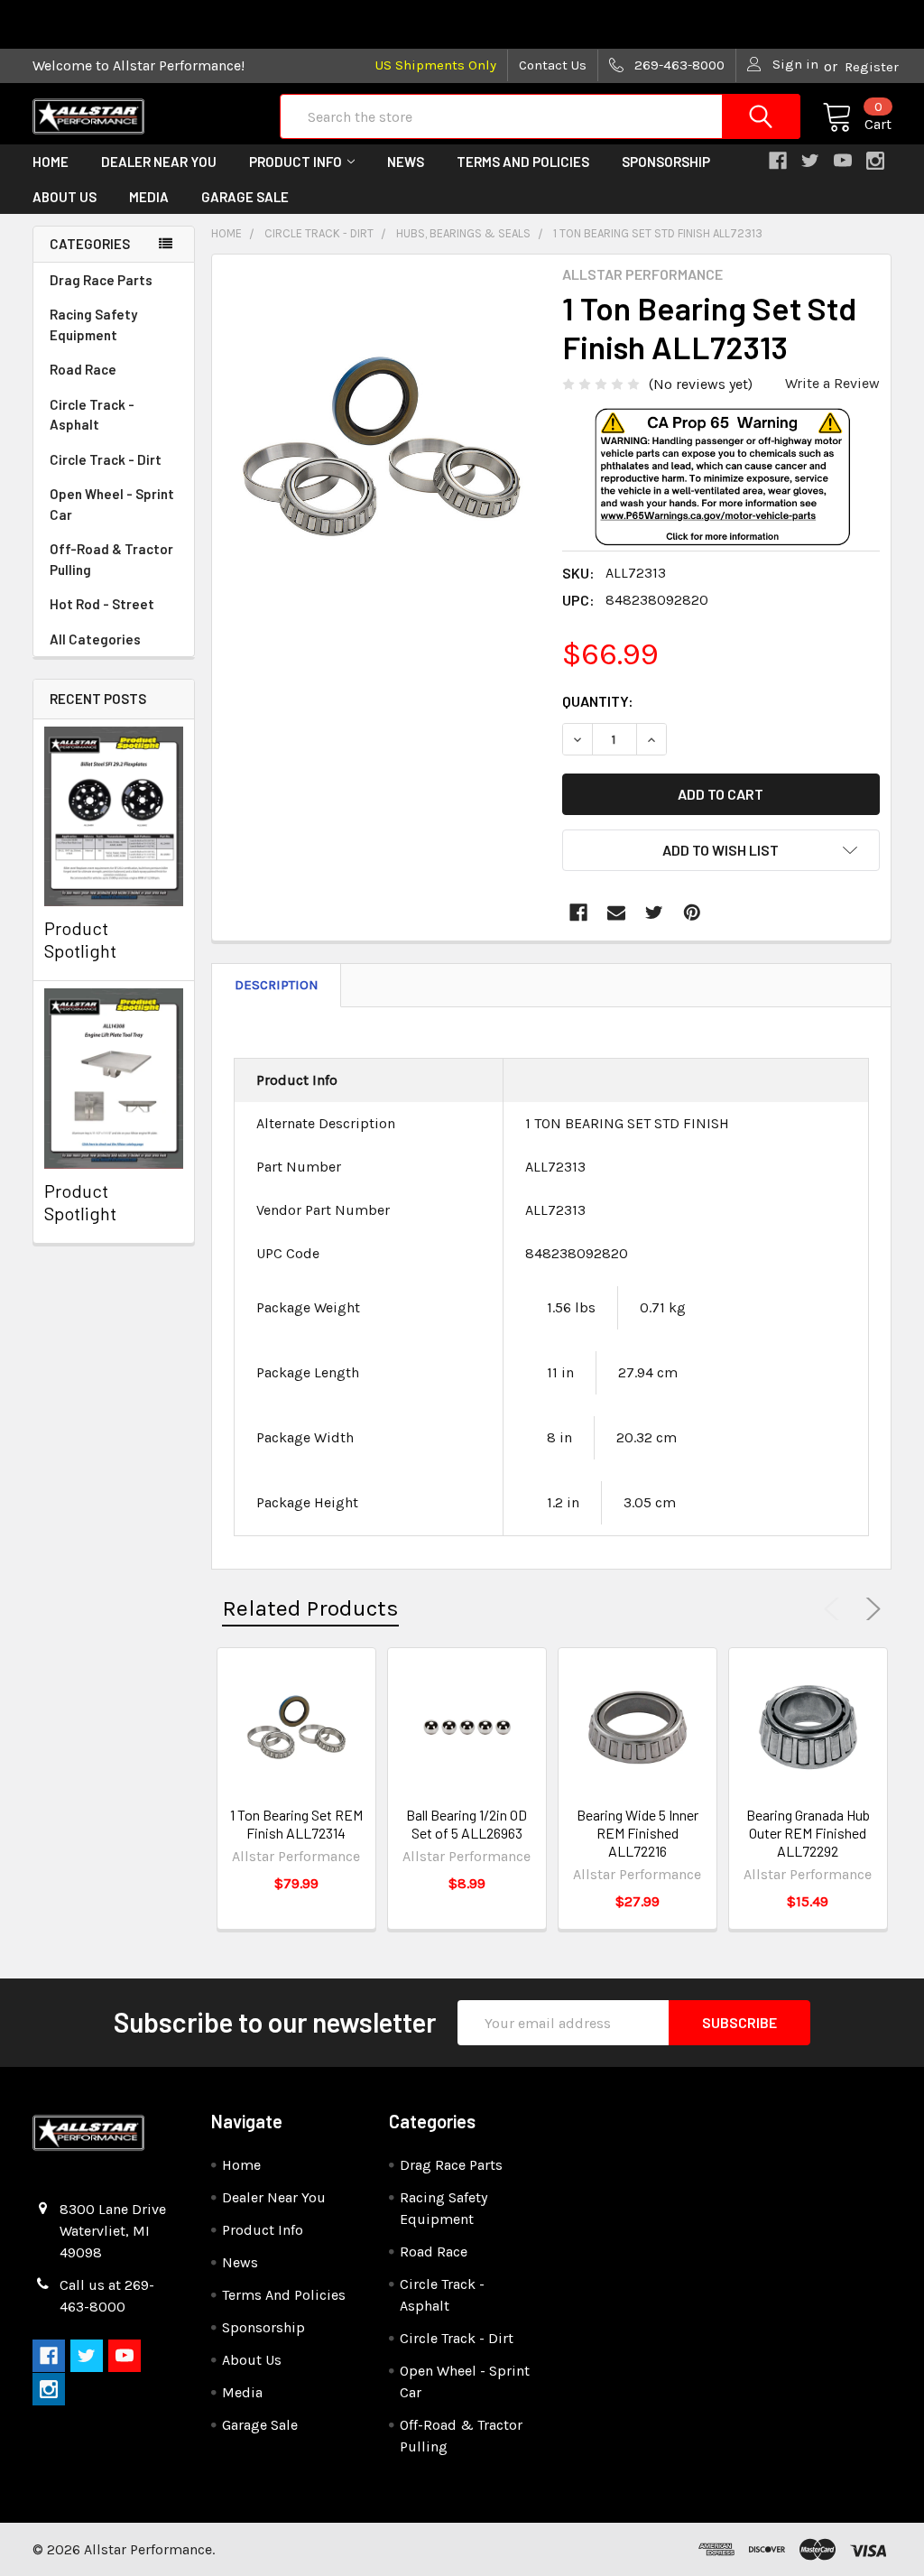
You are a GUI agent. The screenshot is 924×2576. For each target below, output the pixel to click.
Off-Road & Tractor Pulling (111, 559)
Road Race (83, 369)
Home (51, 162)
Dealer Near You (159, 162)
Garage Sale (245, 197)
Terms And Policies (523, 162)
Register (872, 67)
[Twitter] (654, 913)
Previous (836, 1609)
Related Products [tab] (310, 1608)
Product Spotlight (80, 939)
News (406, 162)
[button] (721, 505)
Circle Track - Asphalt (92, 415)
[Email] (616, 913)
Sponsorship (666, 162)
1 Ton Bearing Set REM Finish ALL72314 (296, 1824)
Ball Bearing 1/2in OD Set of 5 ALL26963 (467, 1824)
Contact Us (553, 65)
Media (149, 197)
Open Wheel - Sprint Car (112, 504)
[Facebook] (578, 913)
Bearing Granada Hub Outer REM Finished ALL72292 (808, 1833)
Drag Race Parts (101, 280)
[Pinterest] (692, 913)
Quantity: (598, 701)
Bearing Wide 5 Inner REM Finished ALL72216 (638, 1833)
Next (870, 1609)
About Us (65, 197)
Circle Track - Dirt (106, 459)
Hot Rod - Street (102, 604)
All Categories (95, 639)
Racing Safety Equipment (93, 324)
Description (277, 985)
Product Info (296, 162)
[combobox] (540, 116)
